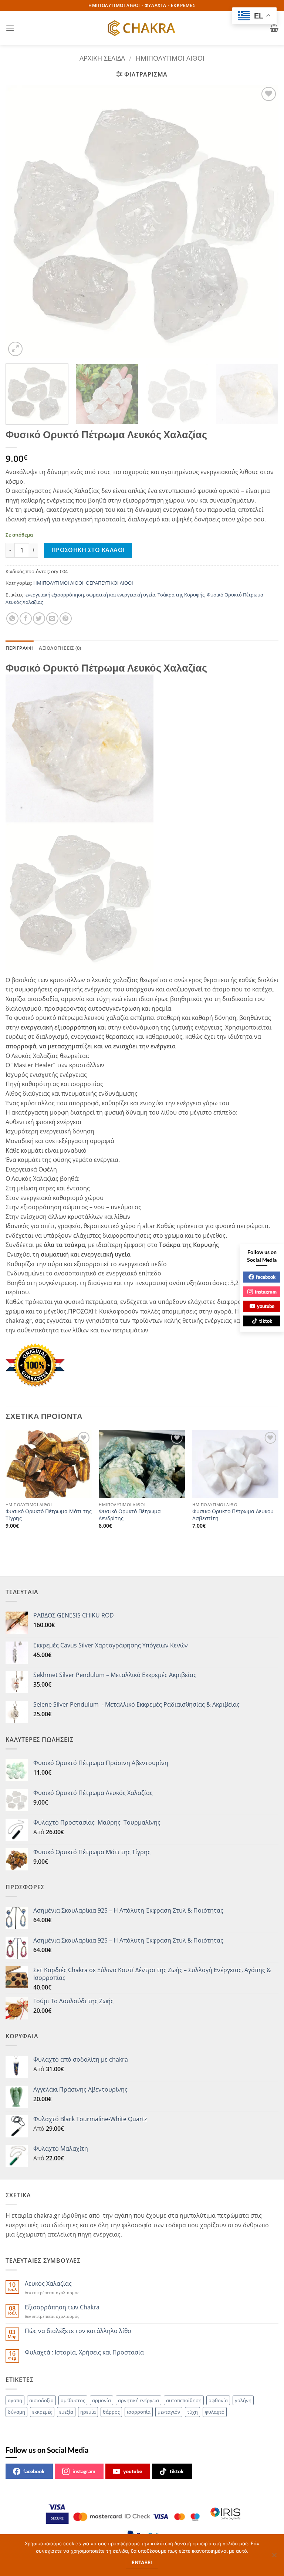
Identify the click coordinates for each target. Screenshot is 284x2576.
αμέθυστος (73, 2400)
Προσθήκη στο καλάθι (88, 550)
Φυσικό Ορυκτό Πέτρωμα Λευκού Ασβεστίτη (233, 1515)
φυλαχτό (215, 2412)
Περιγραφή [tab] (20, 648)
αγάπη (15, 2400)
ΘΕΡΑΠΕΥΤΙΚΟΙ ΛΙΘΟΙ (109, 583)
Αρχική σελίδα (102, 58)
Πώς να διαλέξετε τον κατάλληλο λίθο (78, 2331)
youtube (133, 2471)
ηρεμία (88, 2412)
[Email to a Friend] (52, 618)
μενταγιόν (169, 2412)
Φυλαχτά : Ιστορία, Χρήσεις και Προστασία (84, 2352)
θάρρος (111, 2412)
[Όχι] (274, 2557)
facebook (34, 2471)
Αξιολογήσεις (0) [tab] (60, 648)
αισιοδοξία (41, 2400)
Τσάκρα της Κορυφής (181, 595)
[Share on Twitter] (39, 618)
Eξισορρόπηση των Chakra (62, 2307)
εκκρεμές (42, 2412)
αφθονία (218, 2400)
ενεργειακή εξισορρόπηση (55, 595)
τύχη (192, 2412)
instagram (84, 2471)
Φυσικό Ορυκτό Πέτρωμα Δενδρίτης (130, 1515)
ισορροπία (139, 2412)
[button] (10, 28)
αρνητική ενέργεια (138, 2400)
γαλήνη (243, 2400)
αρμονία (102, 2400)
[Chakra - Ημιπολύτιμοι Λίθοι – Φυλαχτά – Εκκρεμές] (142, 28)
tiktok (177, 2471)
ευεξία (66, 2412)
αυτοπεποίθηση (184, 2400)
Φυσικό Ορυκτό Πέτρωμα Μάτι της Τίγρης (49, 1515)
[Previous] (20, 222)
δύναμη (16, 2412)
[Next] (264, 222)
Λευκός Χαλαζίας (48, 2284)
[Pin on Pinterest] (66, 618)
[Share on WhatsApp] (12, 618)
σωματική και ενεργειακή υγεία (121, 595)
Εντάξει (142, 2563)
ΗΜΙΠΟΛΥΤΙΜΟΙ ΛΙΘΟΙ (170, 58)
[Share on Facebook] (26, 618)
